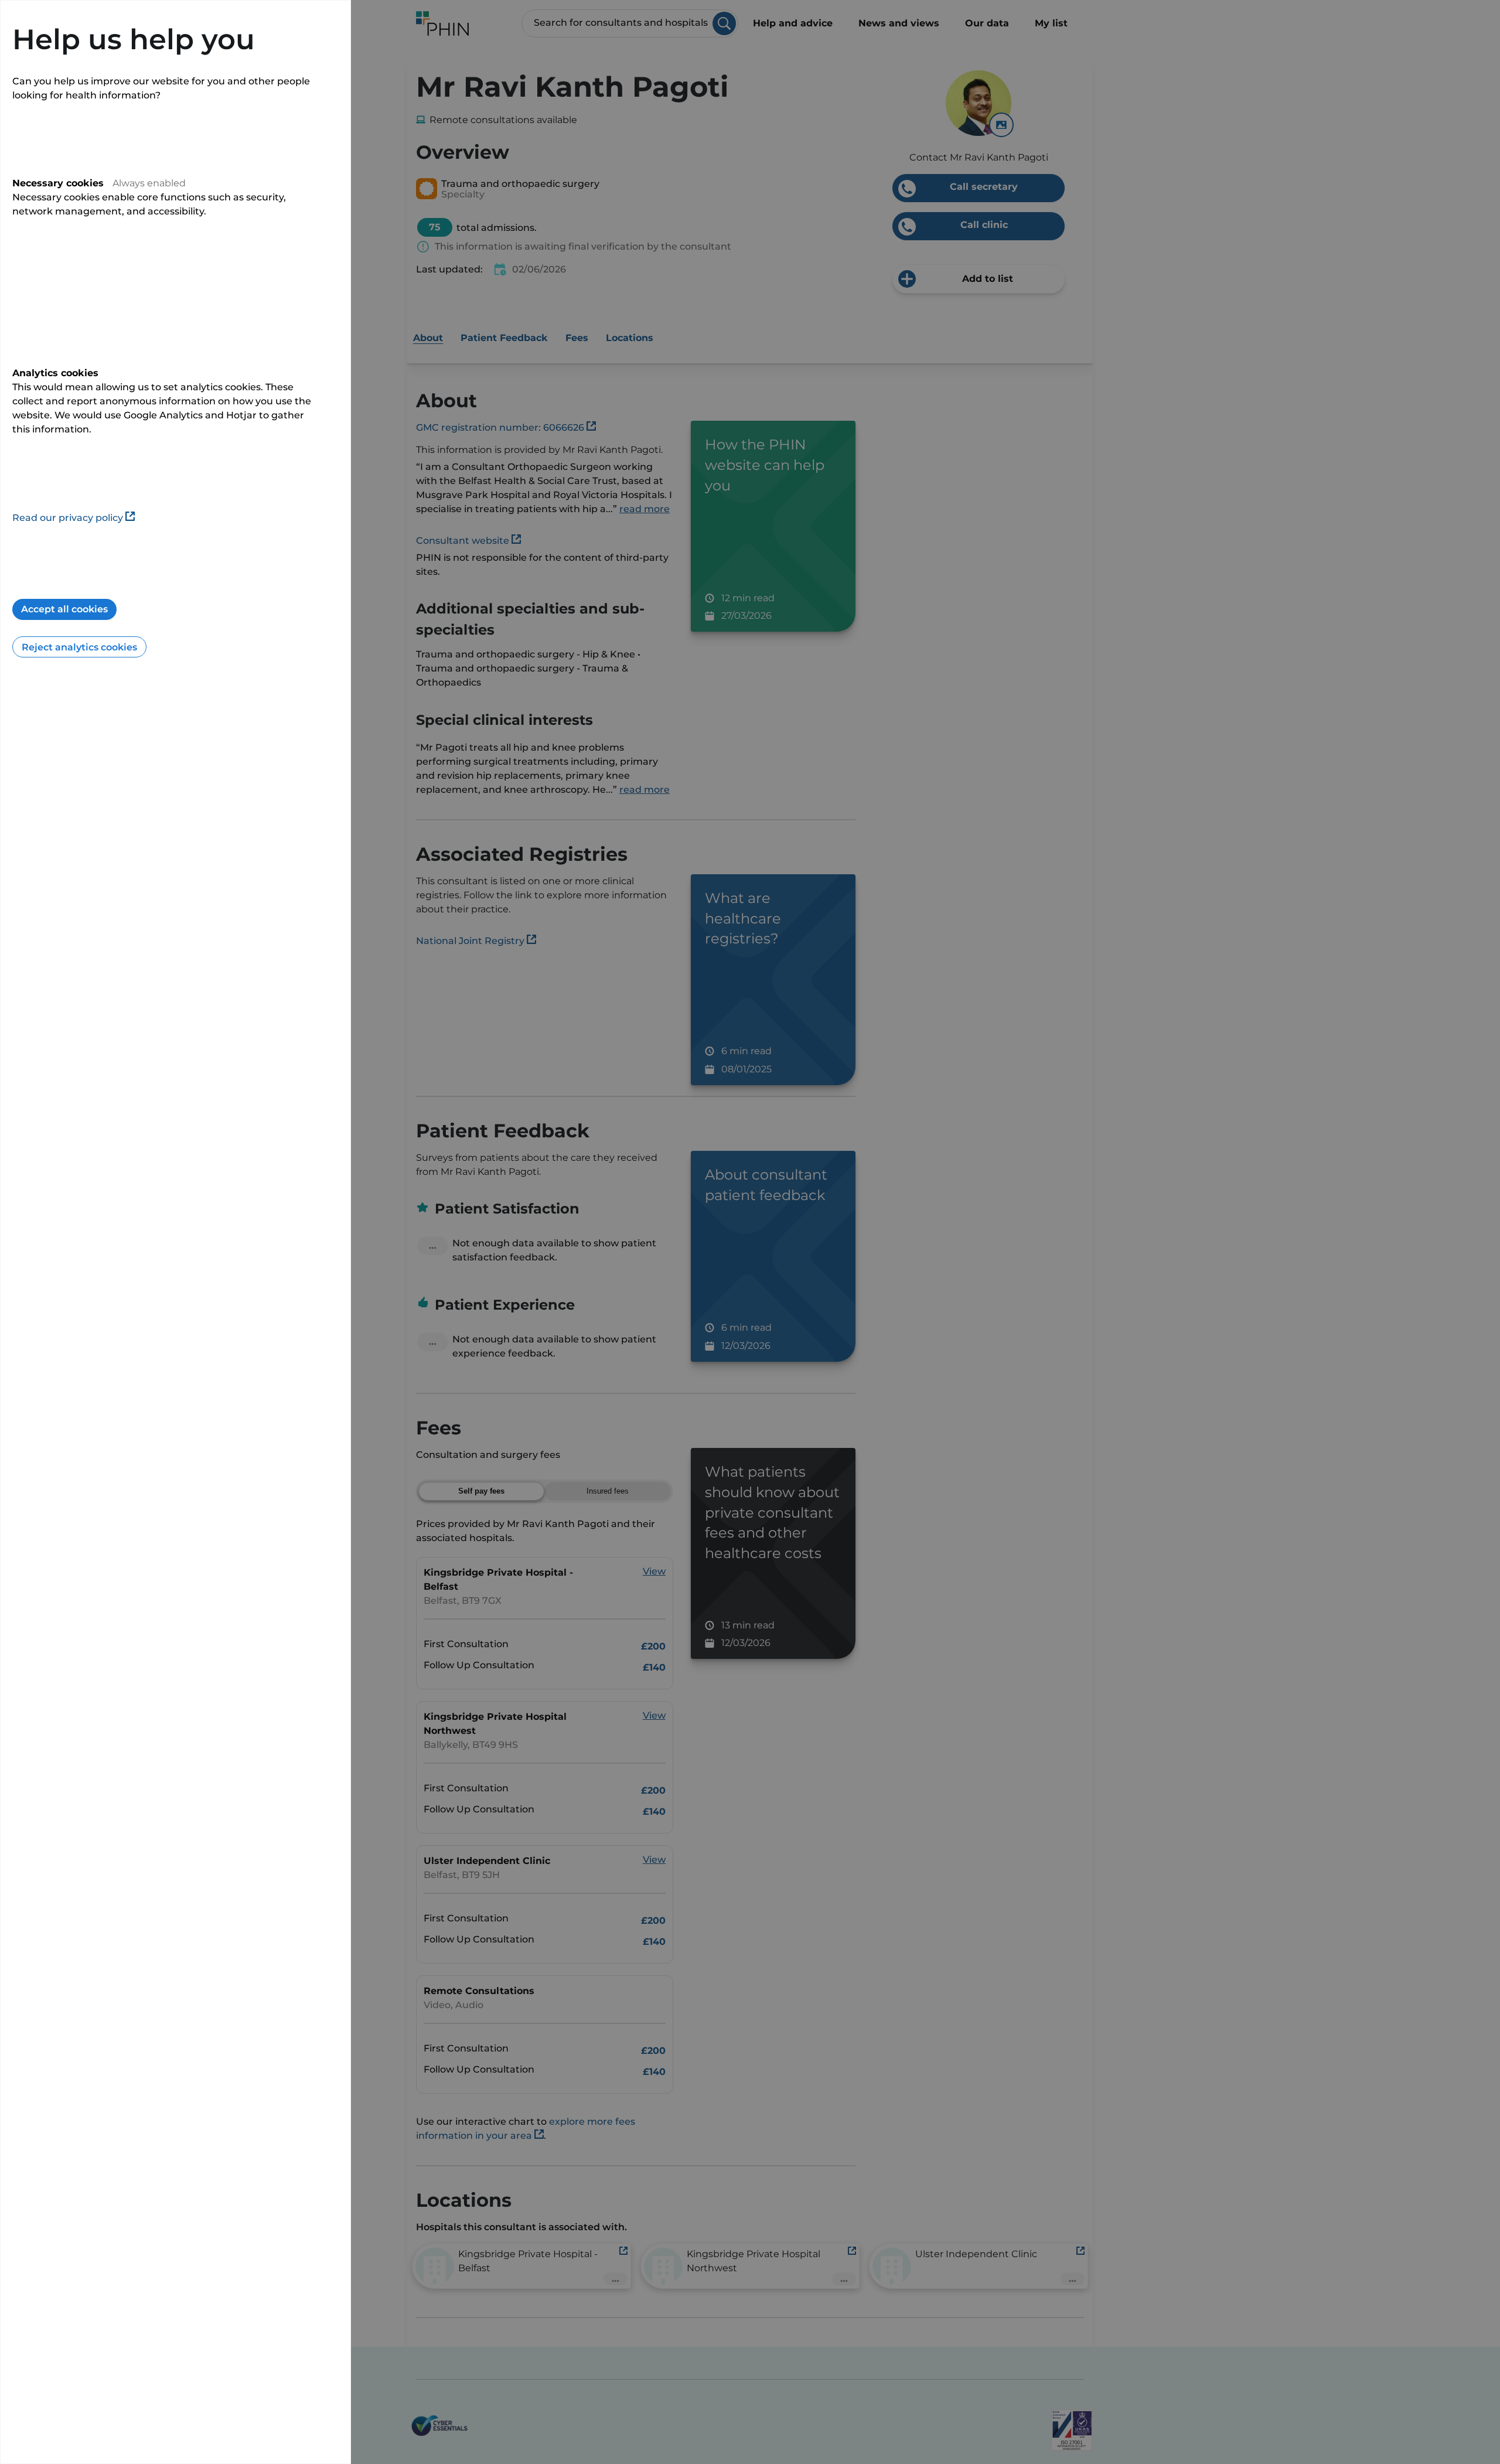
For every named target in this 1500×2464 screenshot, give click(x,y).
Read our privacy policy (68, 518)
